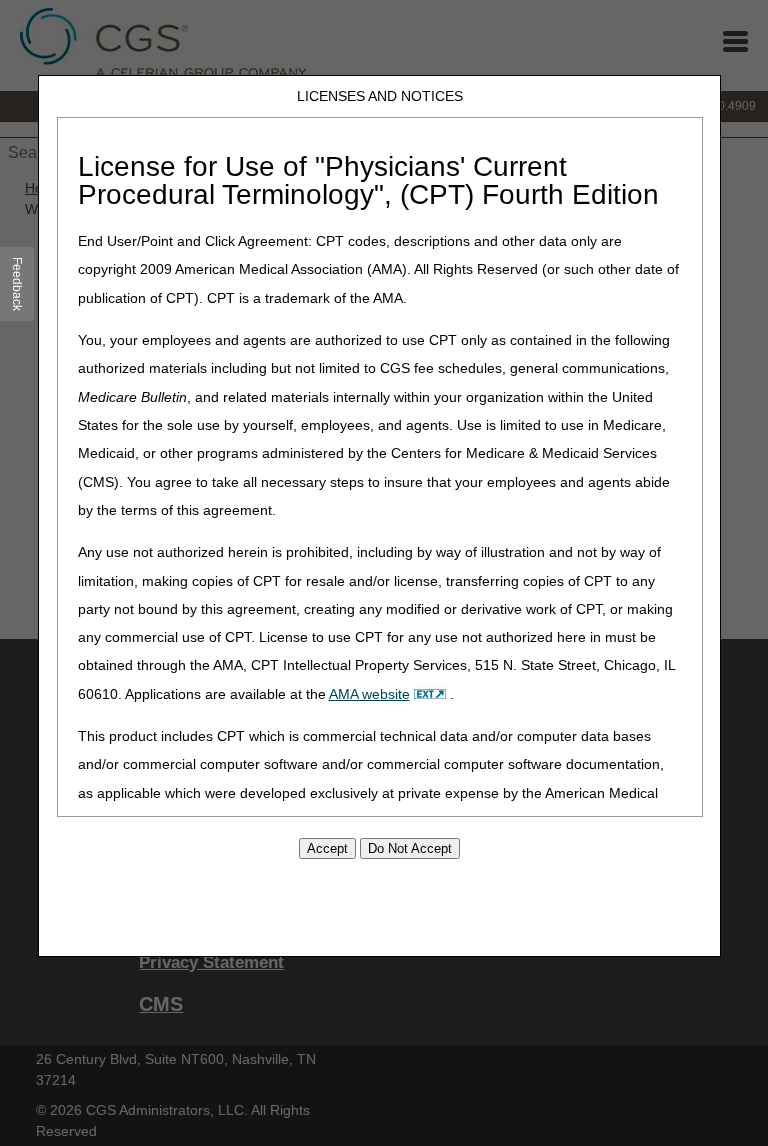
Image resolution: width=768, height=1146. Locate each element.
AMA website (369, 694)
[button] (17, 284)
